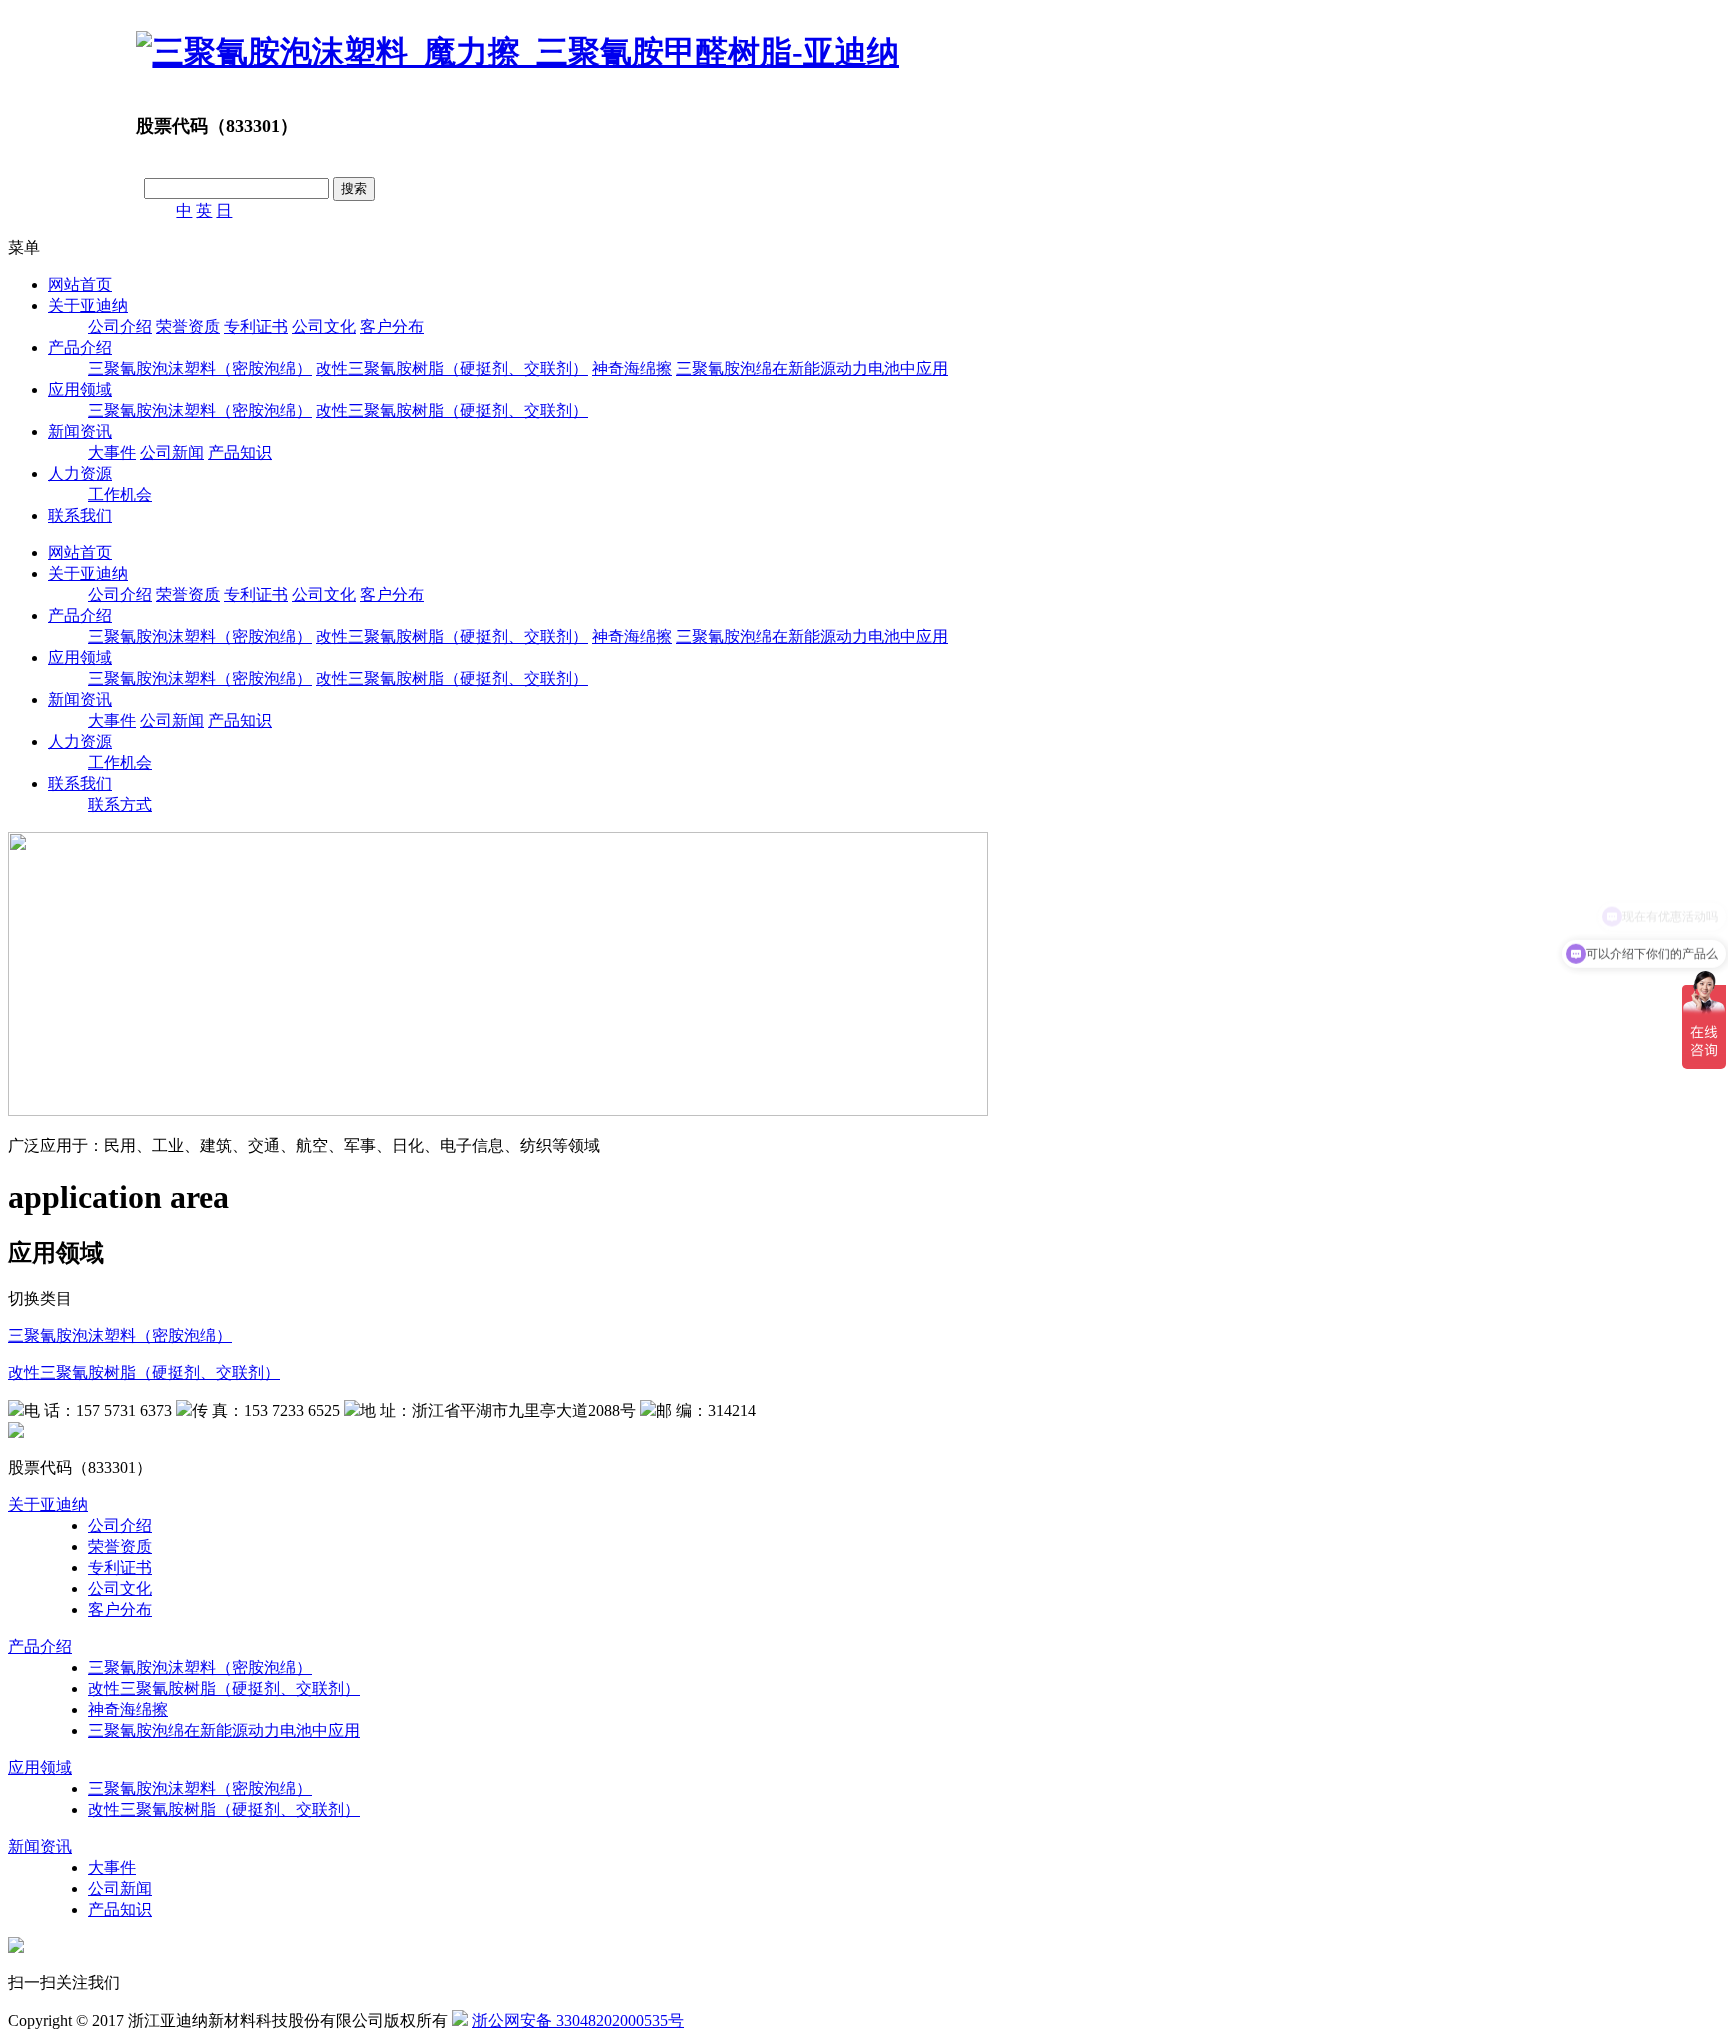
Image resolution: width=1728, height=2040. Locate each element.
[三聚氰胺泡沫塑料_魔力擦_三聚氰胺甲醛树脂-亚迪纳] (517, 52)
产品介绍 (80, 347)
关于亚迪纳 (88, 305)
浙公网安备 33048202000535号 (578, 2020)
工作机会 (120, 494)
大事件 (112, 452)
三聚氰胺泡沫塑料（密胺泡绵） (200, 368)
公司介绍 (120, 326)
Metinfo (793, 2020)
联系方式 (120, 804)
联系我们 (80, 515)
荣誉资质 (188, 326)
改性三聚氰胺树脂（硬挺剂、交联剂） (452, 368)
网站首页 (80, 284)
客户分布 (392, 326)
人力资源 (80, 473)
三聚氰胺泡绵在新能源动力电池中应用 (812, 368)
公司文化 (324, 326)
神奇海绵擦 (632, 368)
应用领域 (80, 389)
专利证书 (256, 326)
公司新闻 (172, 452)
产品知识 (240, 452)
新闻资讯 (80, 431)
